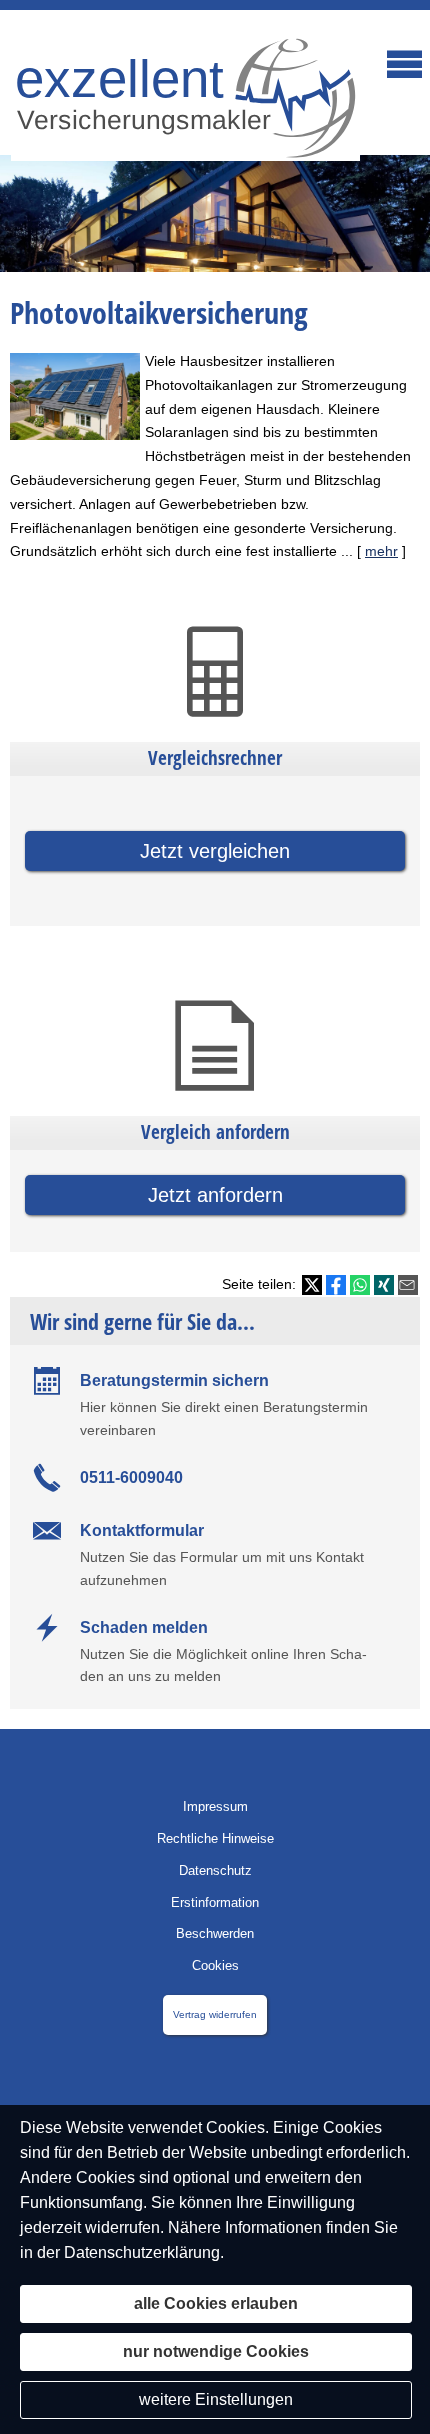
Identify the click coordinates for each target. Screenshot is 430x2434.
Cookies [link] (215, 1965)
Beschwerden (215, 1933)
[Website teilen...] (408, 1285)
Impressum (215, 1806)
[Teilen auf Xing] (384, 1285)
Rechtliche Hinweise (215, 1838)
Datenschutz (215, 1870)
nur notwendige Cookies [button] (216, 2351)
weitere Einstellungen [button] (216, 2399)
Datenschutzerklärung (142, 2252)
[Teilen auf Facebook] (336, 1285)
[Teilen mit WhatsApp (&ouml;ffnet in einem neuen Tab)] (360, 1285)
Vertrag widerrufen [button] (215, 2014)
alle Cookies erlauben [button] (216, 2303)
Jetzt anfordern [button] (215, 1195)
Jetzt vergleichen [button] (215, 851)
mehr (381, 551)
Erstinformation (215, 1902)
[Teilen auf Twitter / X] (312, 1285)
